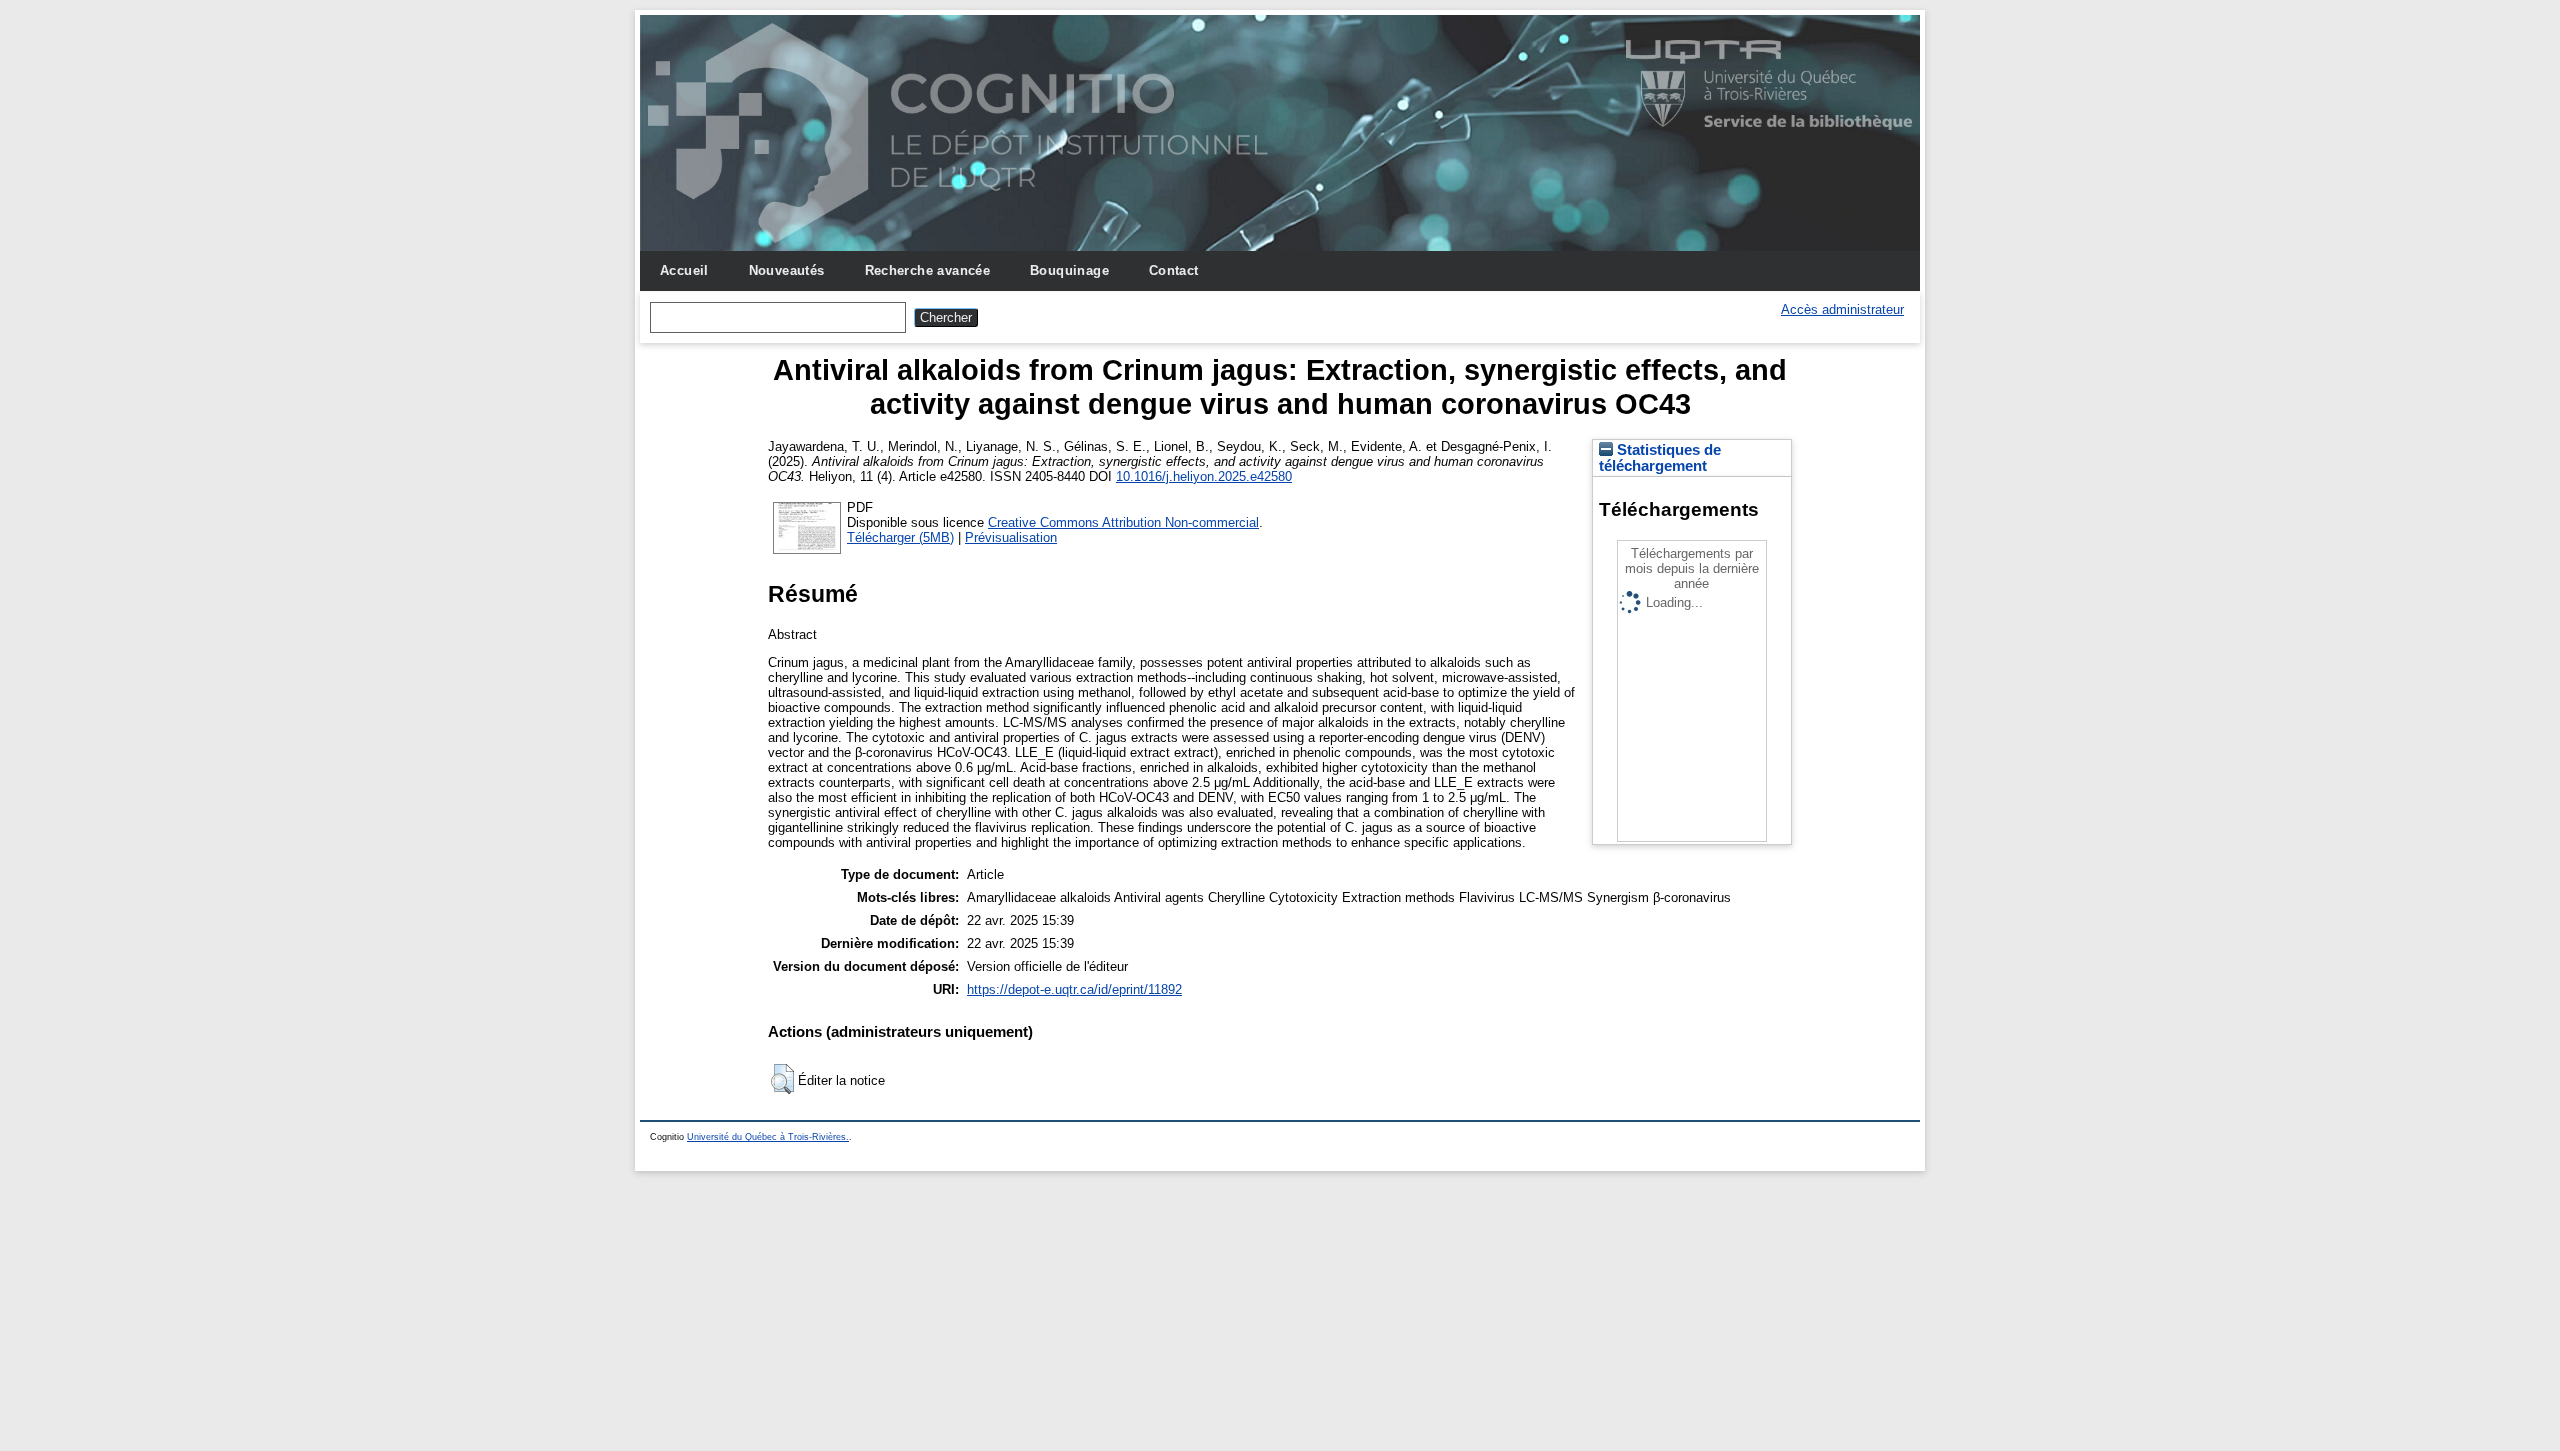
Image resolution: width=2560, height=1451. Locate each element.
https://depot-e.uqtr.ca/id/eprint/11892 (1074, 989)
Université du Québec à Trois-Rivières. (768, 1137)
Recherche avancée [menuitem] (928, 270)
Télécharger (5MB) (900, 537)
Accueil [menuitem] (684, 270)
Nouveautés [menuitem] (787, 270)
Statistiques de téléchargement (1660, 458)
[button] (782, 1079)
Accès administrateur (1842, 309)
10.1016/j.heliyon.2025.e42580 (1204, 476)
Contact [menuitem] (1174, 270)
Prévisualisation (1011, 537)
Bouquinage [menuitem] (1069, 270)
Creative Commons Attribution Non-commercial (1123, 522)
